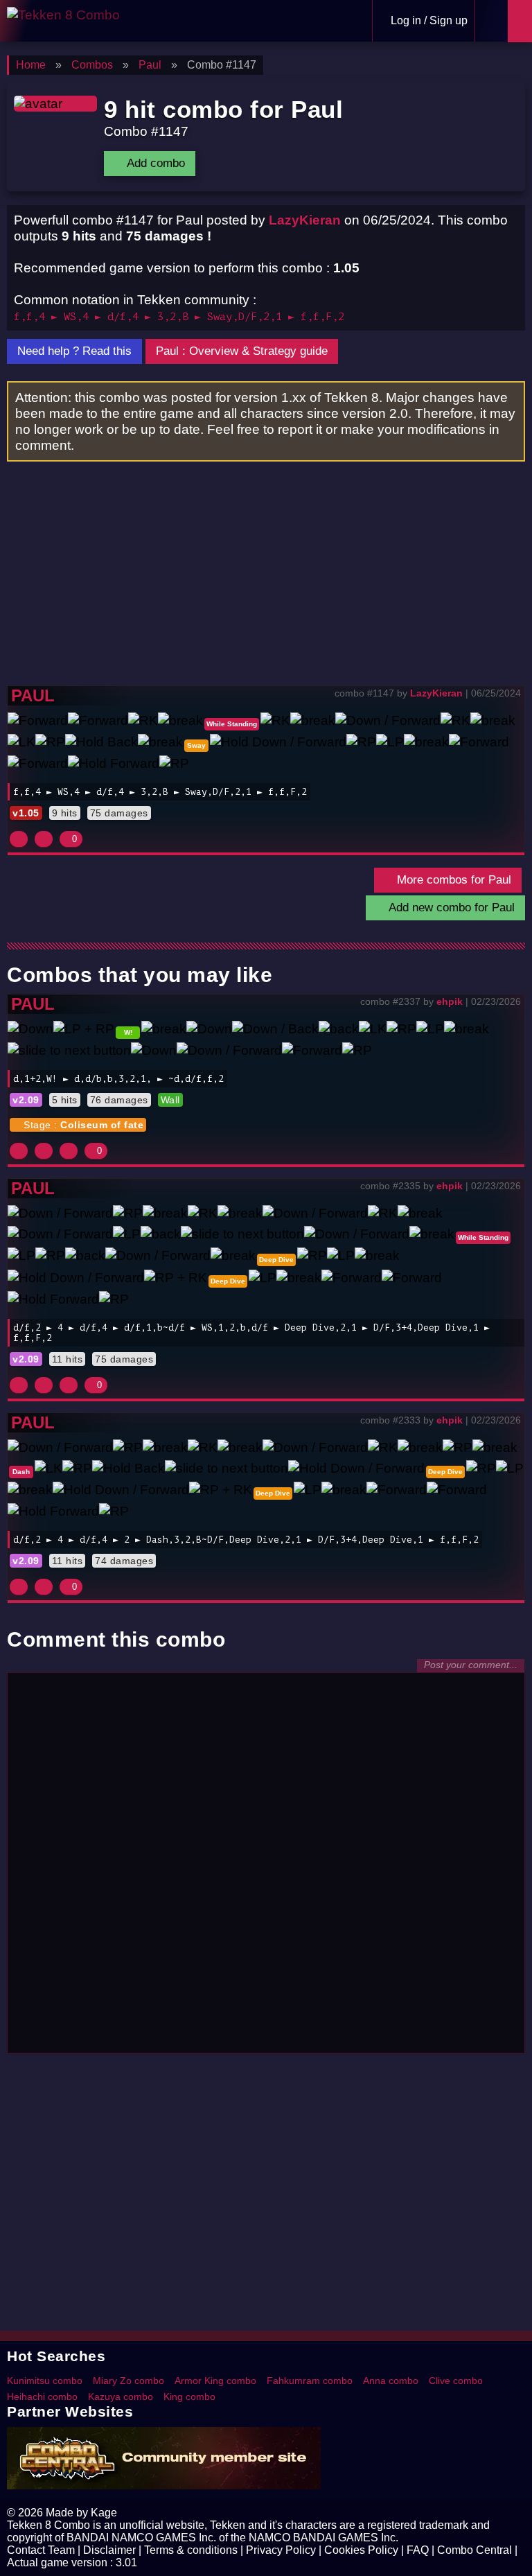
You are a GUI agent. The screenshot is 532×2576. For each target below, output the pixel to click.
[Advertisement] (266, 581)
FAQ (418, 2550)
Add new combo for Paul (450, 908)
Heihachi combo (42, 2397)
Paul (33, 695)
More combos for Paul (452, 880)
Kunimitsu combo (45, 2381)
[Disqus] (266, 1869)
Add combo (154, 163)
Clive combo (456, 2381)
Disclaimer (109, 2550)
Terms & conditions (191, 2550)
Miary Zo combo (128, 2381)
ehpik (450, 1001)
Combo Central (475, 2550)
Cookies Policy (361, 2550)
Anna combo (391, 2381)
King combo (189, 2397)
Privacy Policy (281, 2550)
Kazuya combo (121, 2397)
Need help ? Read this (74, 351)
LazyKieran (305, 220)
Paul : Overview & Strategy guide (242, 351)
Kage (104, 2513)
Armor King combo (215, 2381)
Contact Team (41, 2550)
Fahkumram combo (310, 2381)
